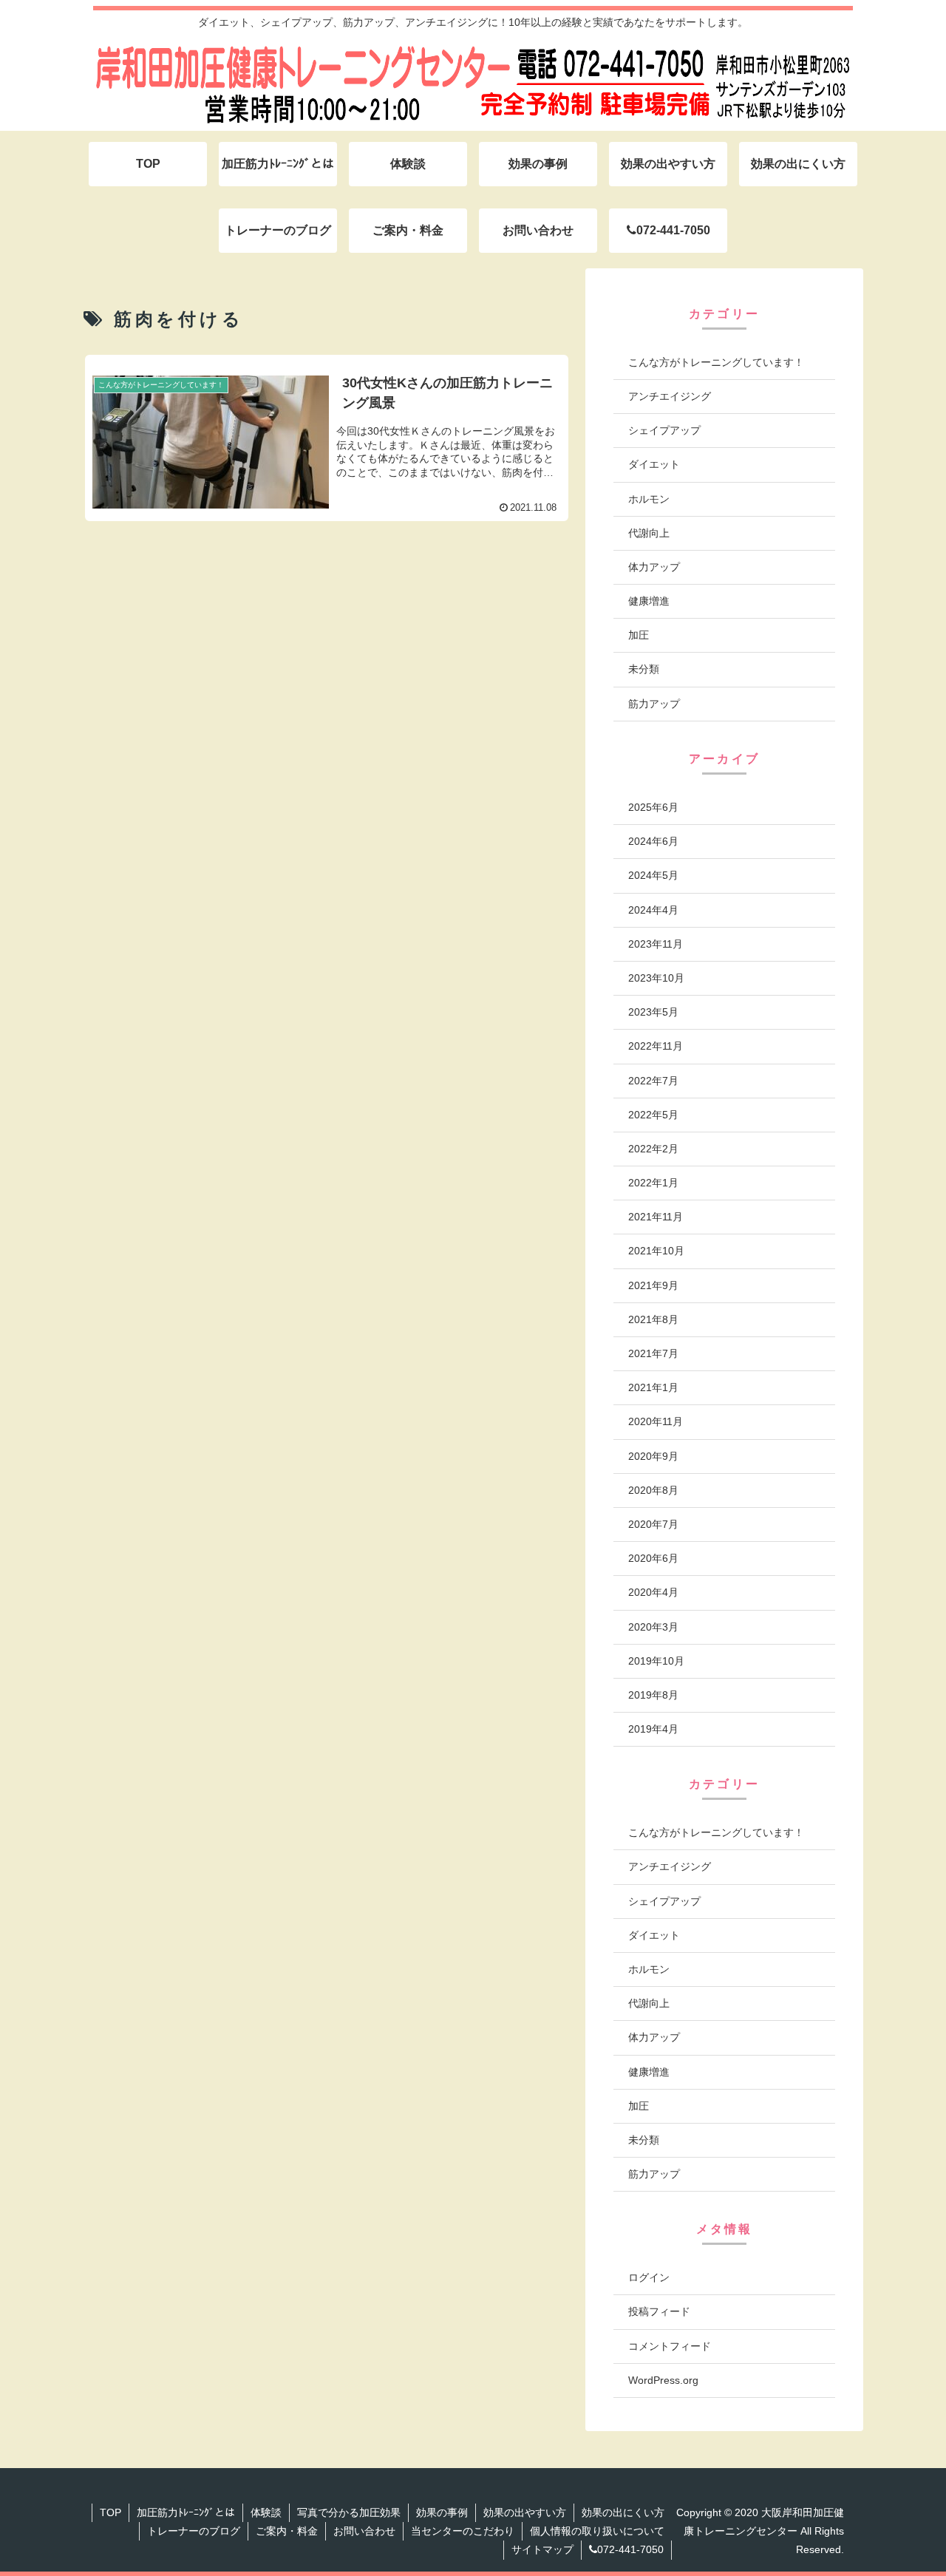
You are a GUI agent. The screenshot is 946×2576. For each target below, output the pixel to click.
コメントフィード (670, 2345)
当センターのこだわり (463, 2531)
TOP (110, 2512)
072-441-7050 (630, 2549)
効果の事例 (442, 2512)
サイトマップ (542, 2549)
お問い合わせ (364, 2531)
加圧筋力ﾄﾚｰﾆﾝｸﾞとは (186, 2512)
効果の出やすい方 (525, 2512)
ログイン (649, 2277)
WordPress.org (663, 2380)
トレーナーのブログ (194, 2531)
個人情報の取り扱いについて (597, 2531)
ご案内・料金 (287, 2531)
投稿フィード (659, 2311)
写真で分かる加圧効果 (349, 2512)
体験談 (266, 2512)
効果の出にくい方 (623, 2512)
